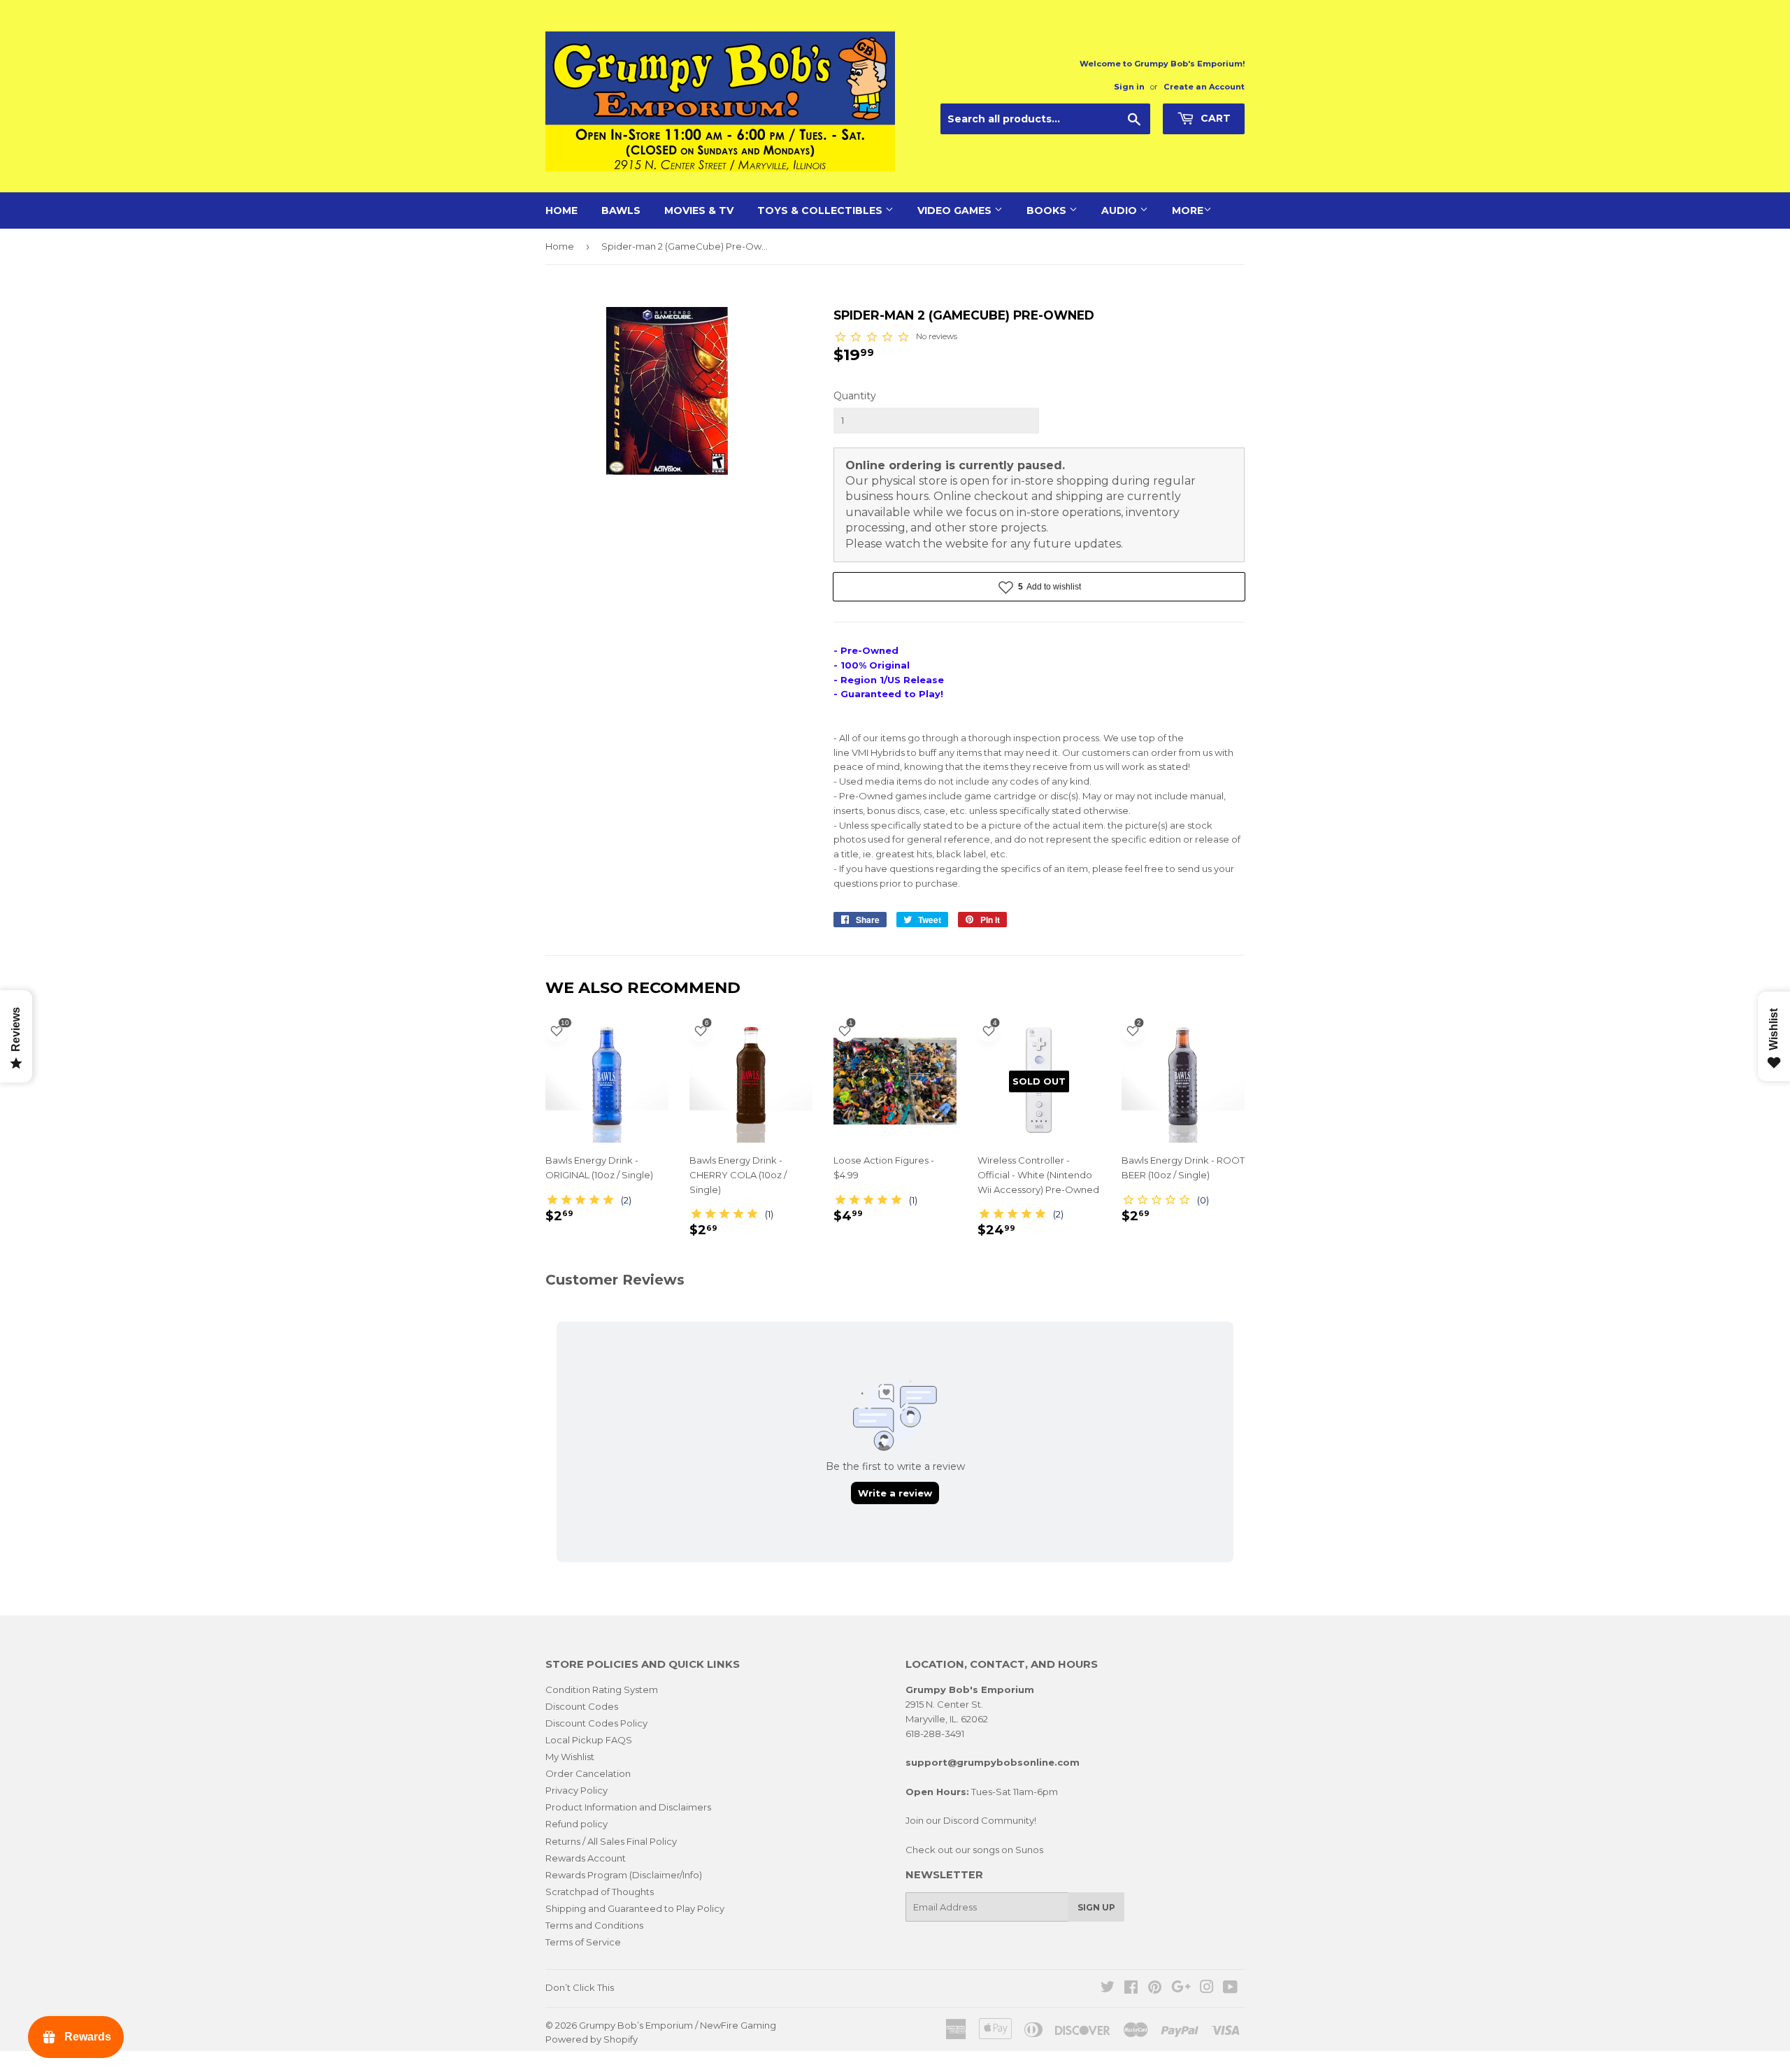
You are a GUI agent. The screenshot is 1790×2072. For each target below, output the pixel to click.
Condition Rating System (602, 1689)
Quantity (855, 396)
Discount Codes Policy (596, 1723)
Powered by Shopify (592, 2039)
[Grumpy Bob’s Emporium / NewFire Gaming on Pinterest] (1155, 1989)
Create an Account (1204, 87)
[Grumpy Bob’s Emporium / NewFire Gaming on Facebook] (1131, 1989)
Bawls (621, 210)
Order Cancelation (588, 1773)
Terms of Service (583, 1942)
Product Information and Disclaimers (628, 1807)
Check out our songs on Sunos (974, 1850)
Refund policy (577, 1824)
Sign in (1129, 87)
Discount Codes (582, 1706)
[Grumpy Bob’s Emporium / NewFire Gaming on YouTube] (1230, 1989)
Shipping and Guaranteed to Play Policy (635, 1908)
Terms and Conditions (594, 1925)
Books (1048, 210)
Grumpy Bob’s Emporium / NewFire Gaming (678, 2025)
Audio (1120, 210)
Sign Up (1096, 1907)
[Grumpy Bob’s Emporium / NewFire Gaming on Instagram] (1207, 1989)
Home (561, 210)
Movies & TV (699, 210)
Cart (1214, 118)
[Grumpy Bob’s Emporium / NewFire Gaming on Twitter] (1108, 1989)
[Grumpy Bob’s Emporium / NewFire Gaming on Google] (1181, 1989)
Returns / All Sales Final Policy (611, 1841)
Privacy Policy (577, 1790)
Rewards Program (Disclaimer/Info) (624, 1875)
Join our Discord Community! (971, 1820)
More (1188, 210)
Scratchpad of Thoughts (600, 1892)
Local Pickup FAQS (589, 1740)
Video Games (956, 210)
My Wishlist (570, 1757)
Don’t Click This (580, 1987)
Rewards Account (586, 1858)
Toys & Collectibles (821, 210)
